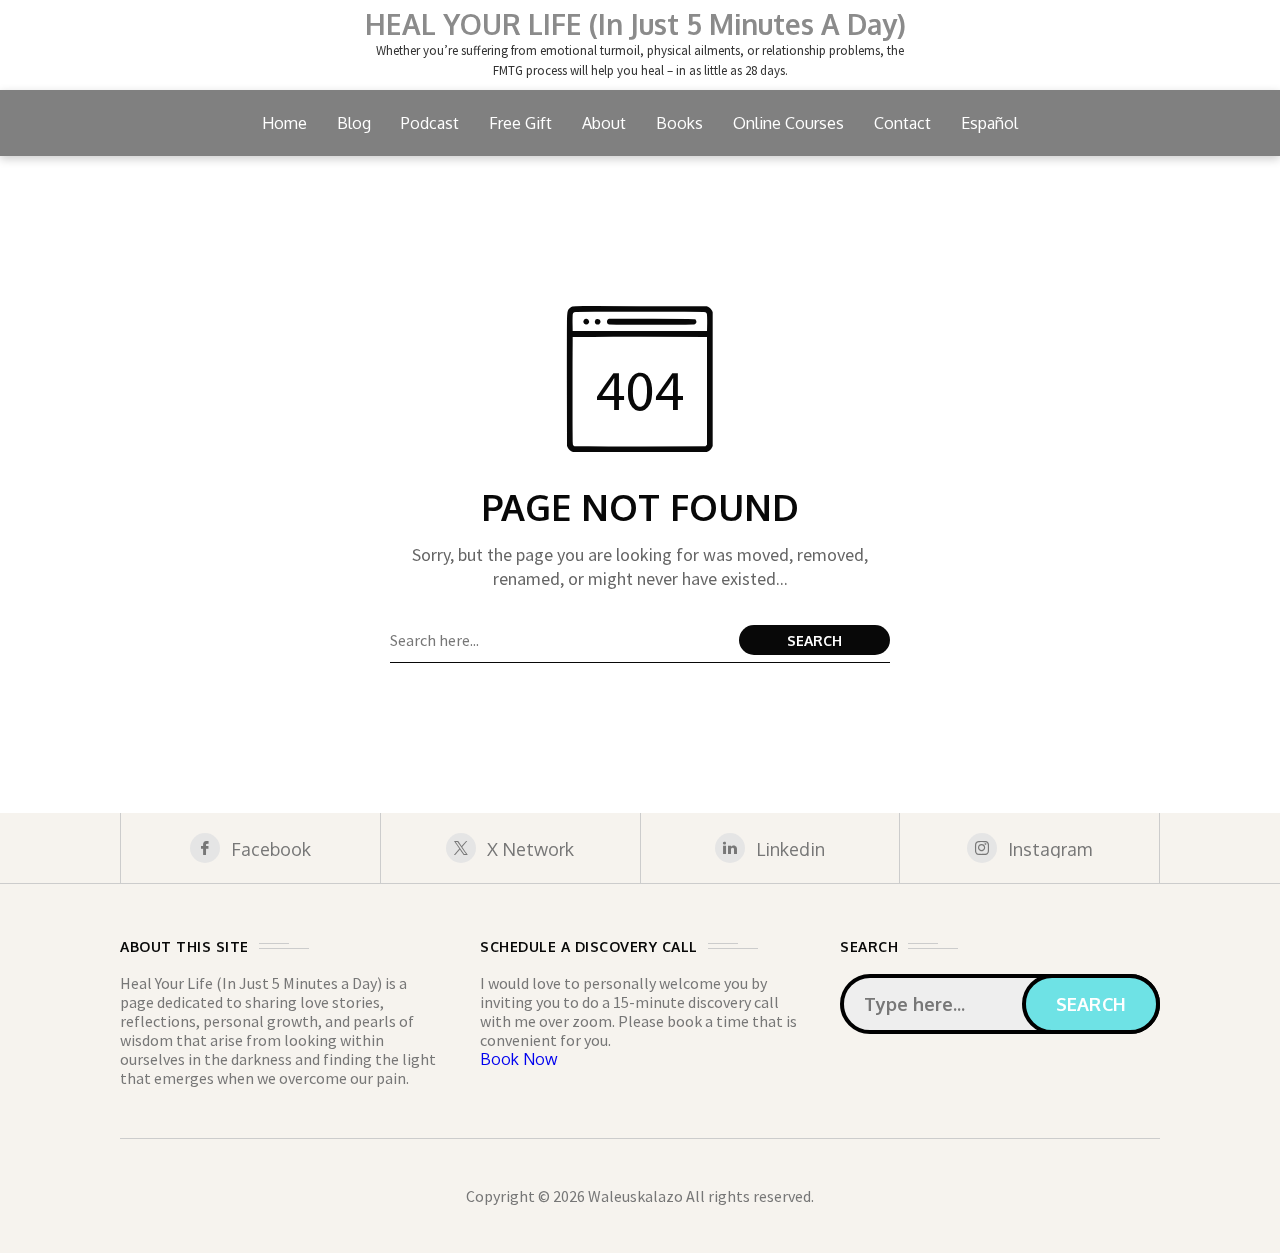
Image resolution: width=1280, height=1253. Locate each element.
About (604, 123)
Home (284, 123)
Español (989, 123)
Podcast (430, 123)
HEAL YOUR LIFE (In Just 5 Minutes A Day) (635, 24)
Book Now (519, 1059)
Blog (354, 123)
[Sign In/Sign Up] (1220, 230)
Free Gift (520, 123)
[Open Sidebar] (1220, 300)
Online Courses (788, 123)
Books (679, 123)
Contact (902, 123)
